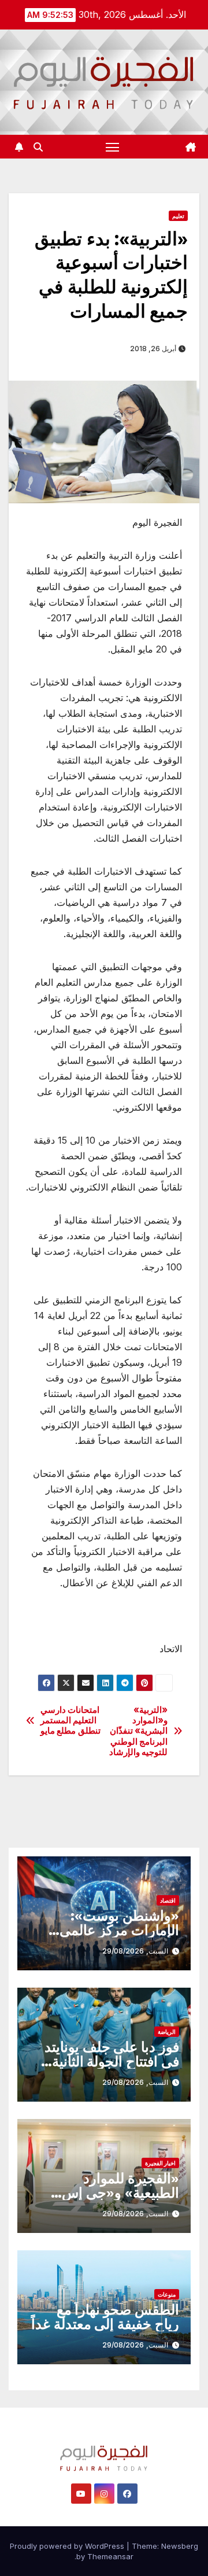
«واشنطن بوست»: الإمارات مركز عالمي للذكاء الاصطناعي (119, 1930)
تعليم (178, 216)
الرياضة (167, 2032)
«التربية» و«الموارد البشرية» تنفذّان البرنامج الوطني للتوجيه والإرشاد (139, 1731)
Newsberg (180, 2546)
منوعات (167, 2294)
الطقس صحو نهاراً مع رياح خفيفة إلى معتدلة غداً (105, 2317)
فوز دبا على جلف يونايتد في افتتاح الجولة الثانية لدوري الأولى (112, 2061)
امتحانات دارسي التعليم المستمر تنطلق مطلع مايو (70, 1721)
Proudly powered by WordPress (68, 2546)
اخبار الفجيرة (160, 2163)
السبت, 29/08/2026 (135, 1951)
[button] (38, 147)
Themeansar (110, 2556)
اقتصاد (168, 1900)
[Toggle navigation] (113, 147)
